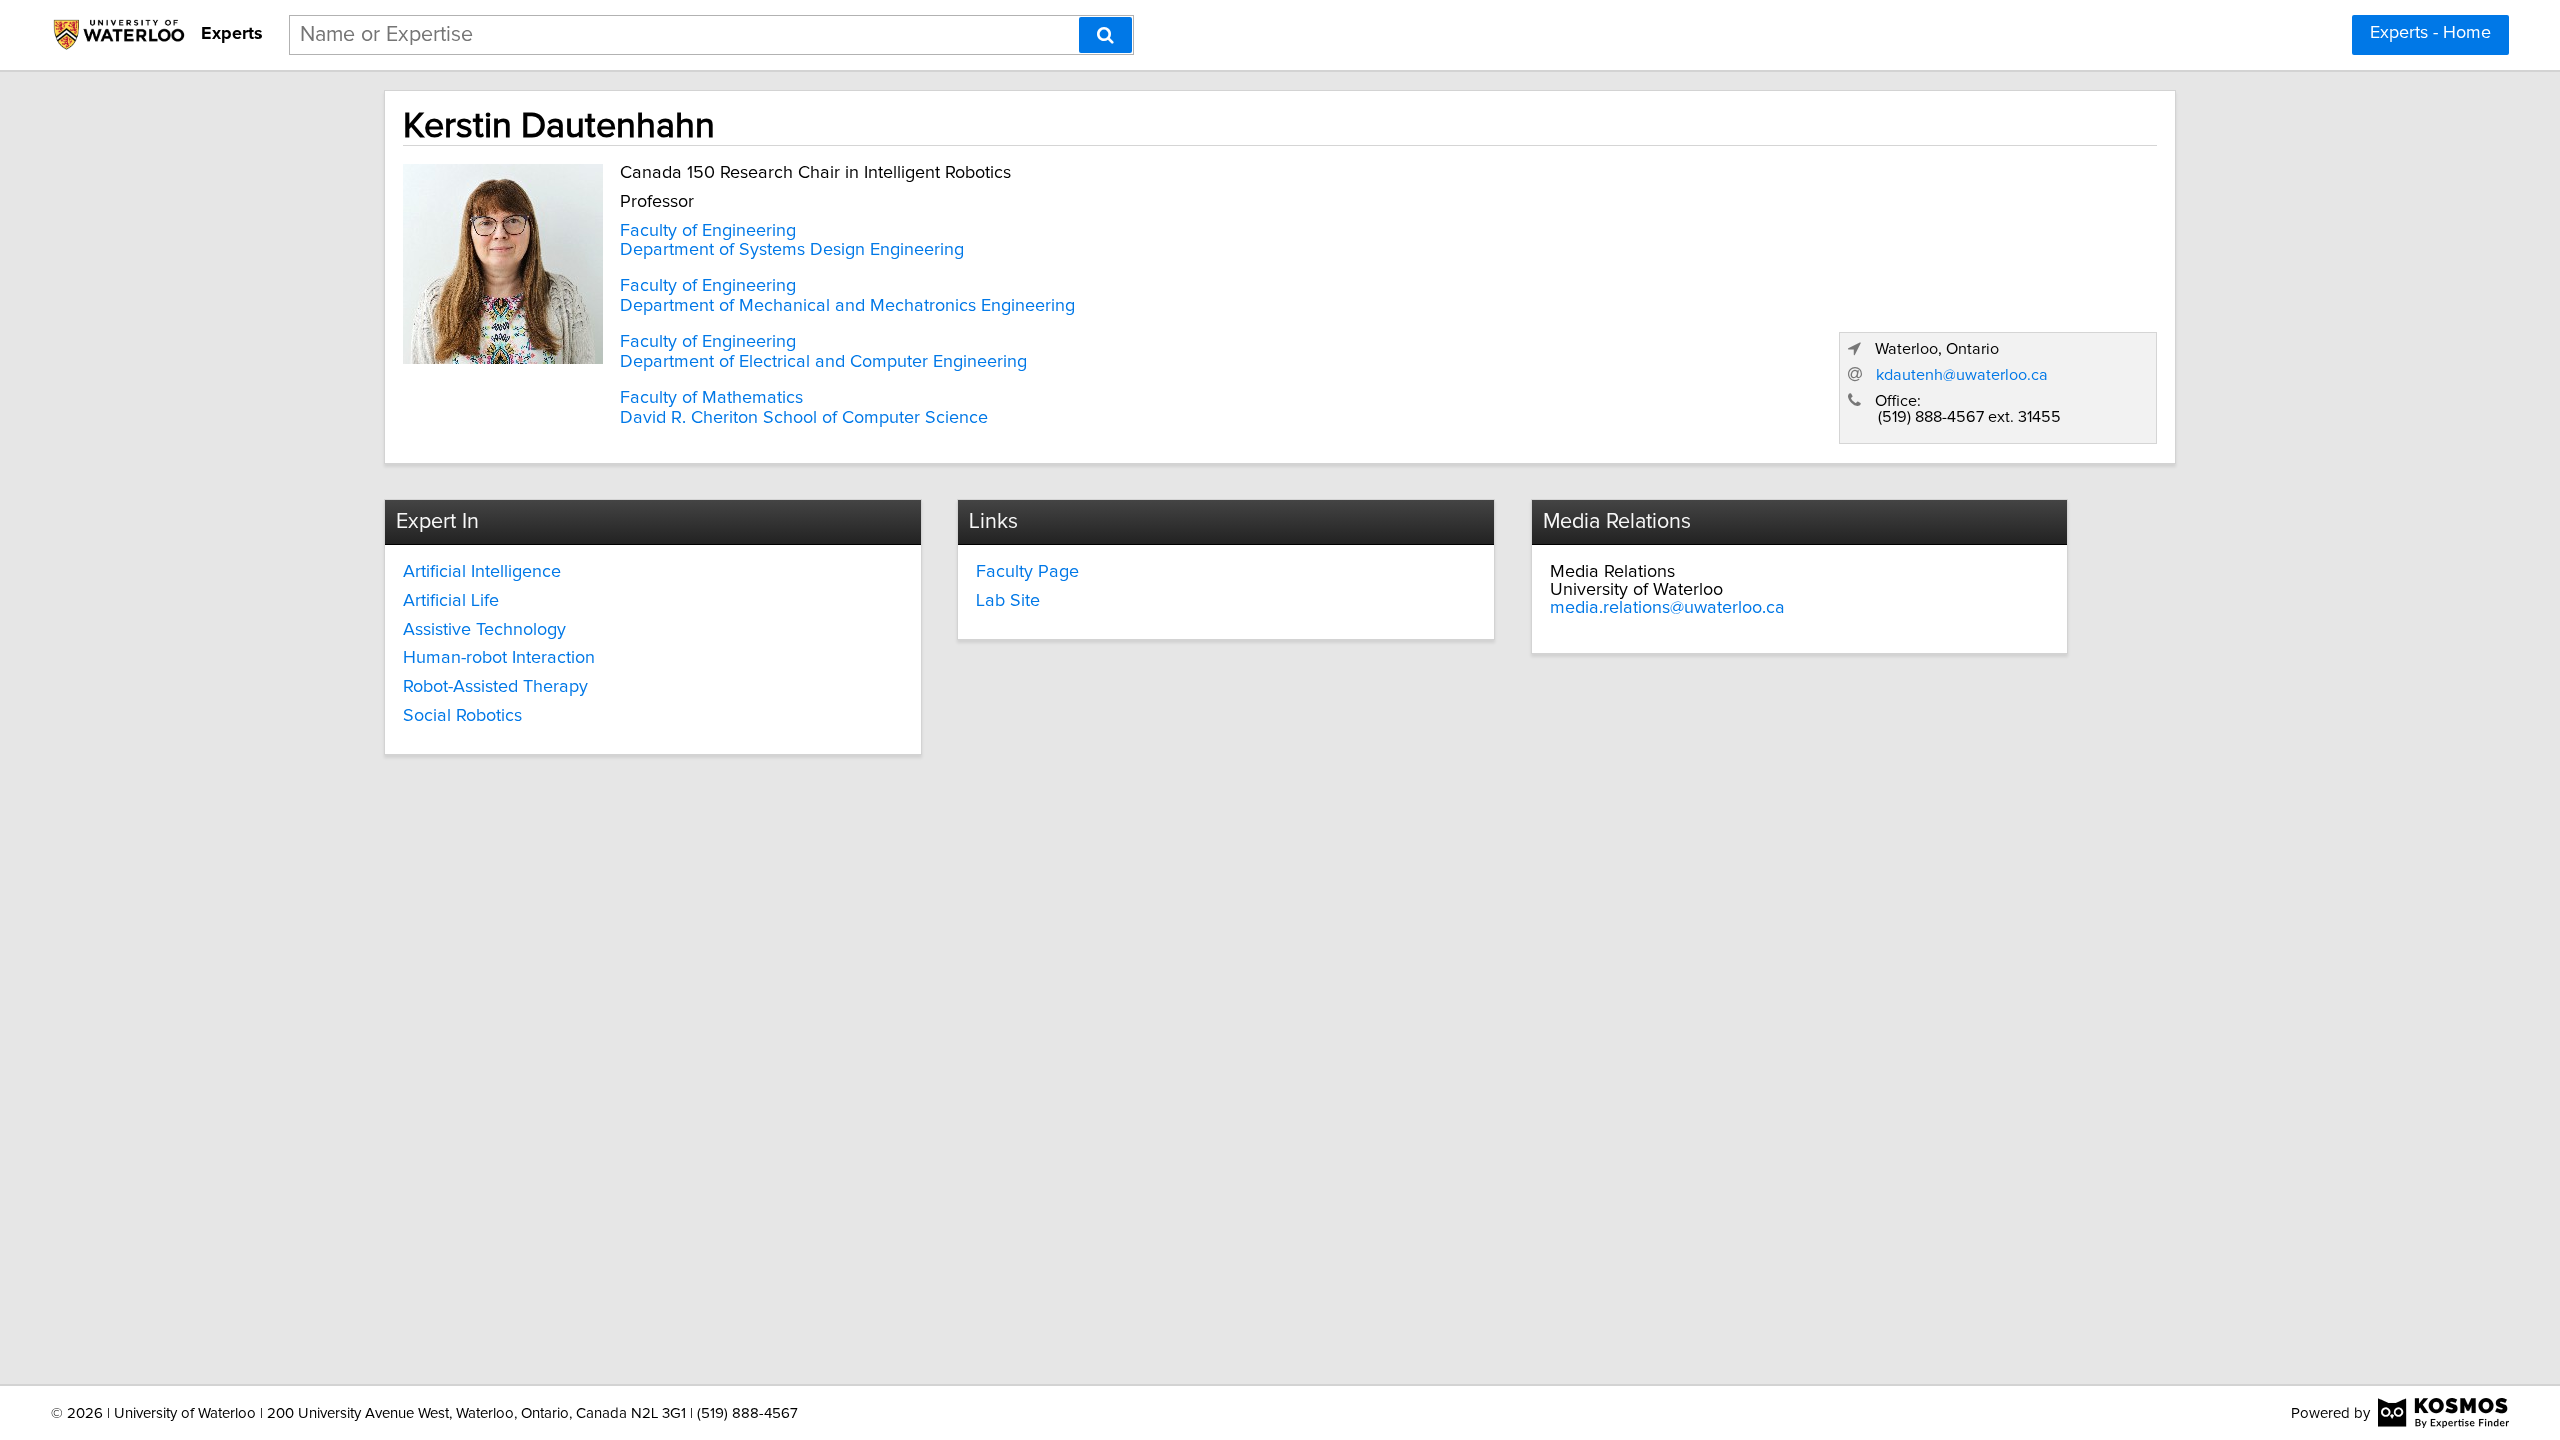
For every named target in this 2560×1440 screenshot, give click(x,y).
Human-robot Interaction (499, 658)
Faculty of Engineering (708, 231)
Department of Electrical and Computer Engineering (823, 362)
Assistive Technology (484, 630)
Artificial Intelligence (482, 572)
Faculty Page (1027, 572)
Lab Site (1008, 601)
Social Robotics (462, 716)
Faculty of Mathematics (711, 398)
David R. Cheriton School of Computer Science (804, 418)
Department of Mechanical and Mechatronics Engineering (847, 306)
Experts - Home (2430, 33)
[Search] (1105, 35)
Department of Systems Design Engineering (792, 250)
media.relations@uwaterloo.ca (1667, 608)
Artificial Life (451, 601)
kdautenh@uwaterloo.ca (1962, 375)
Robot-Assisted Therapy (495, 687)
